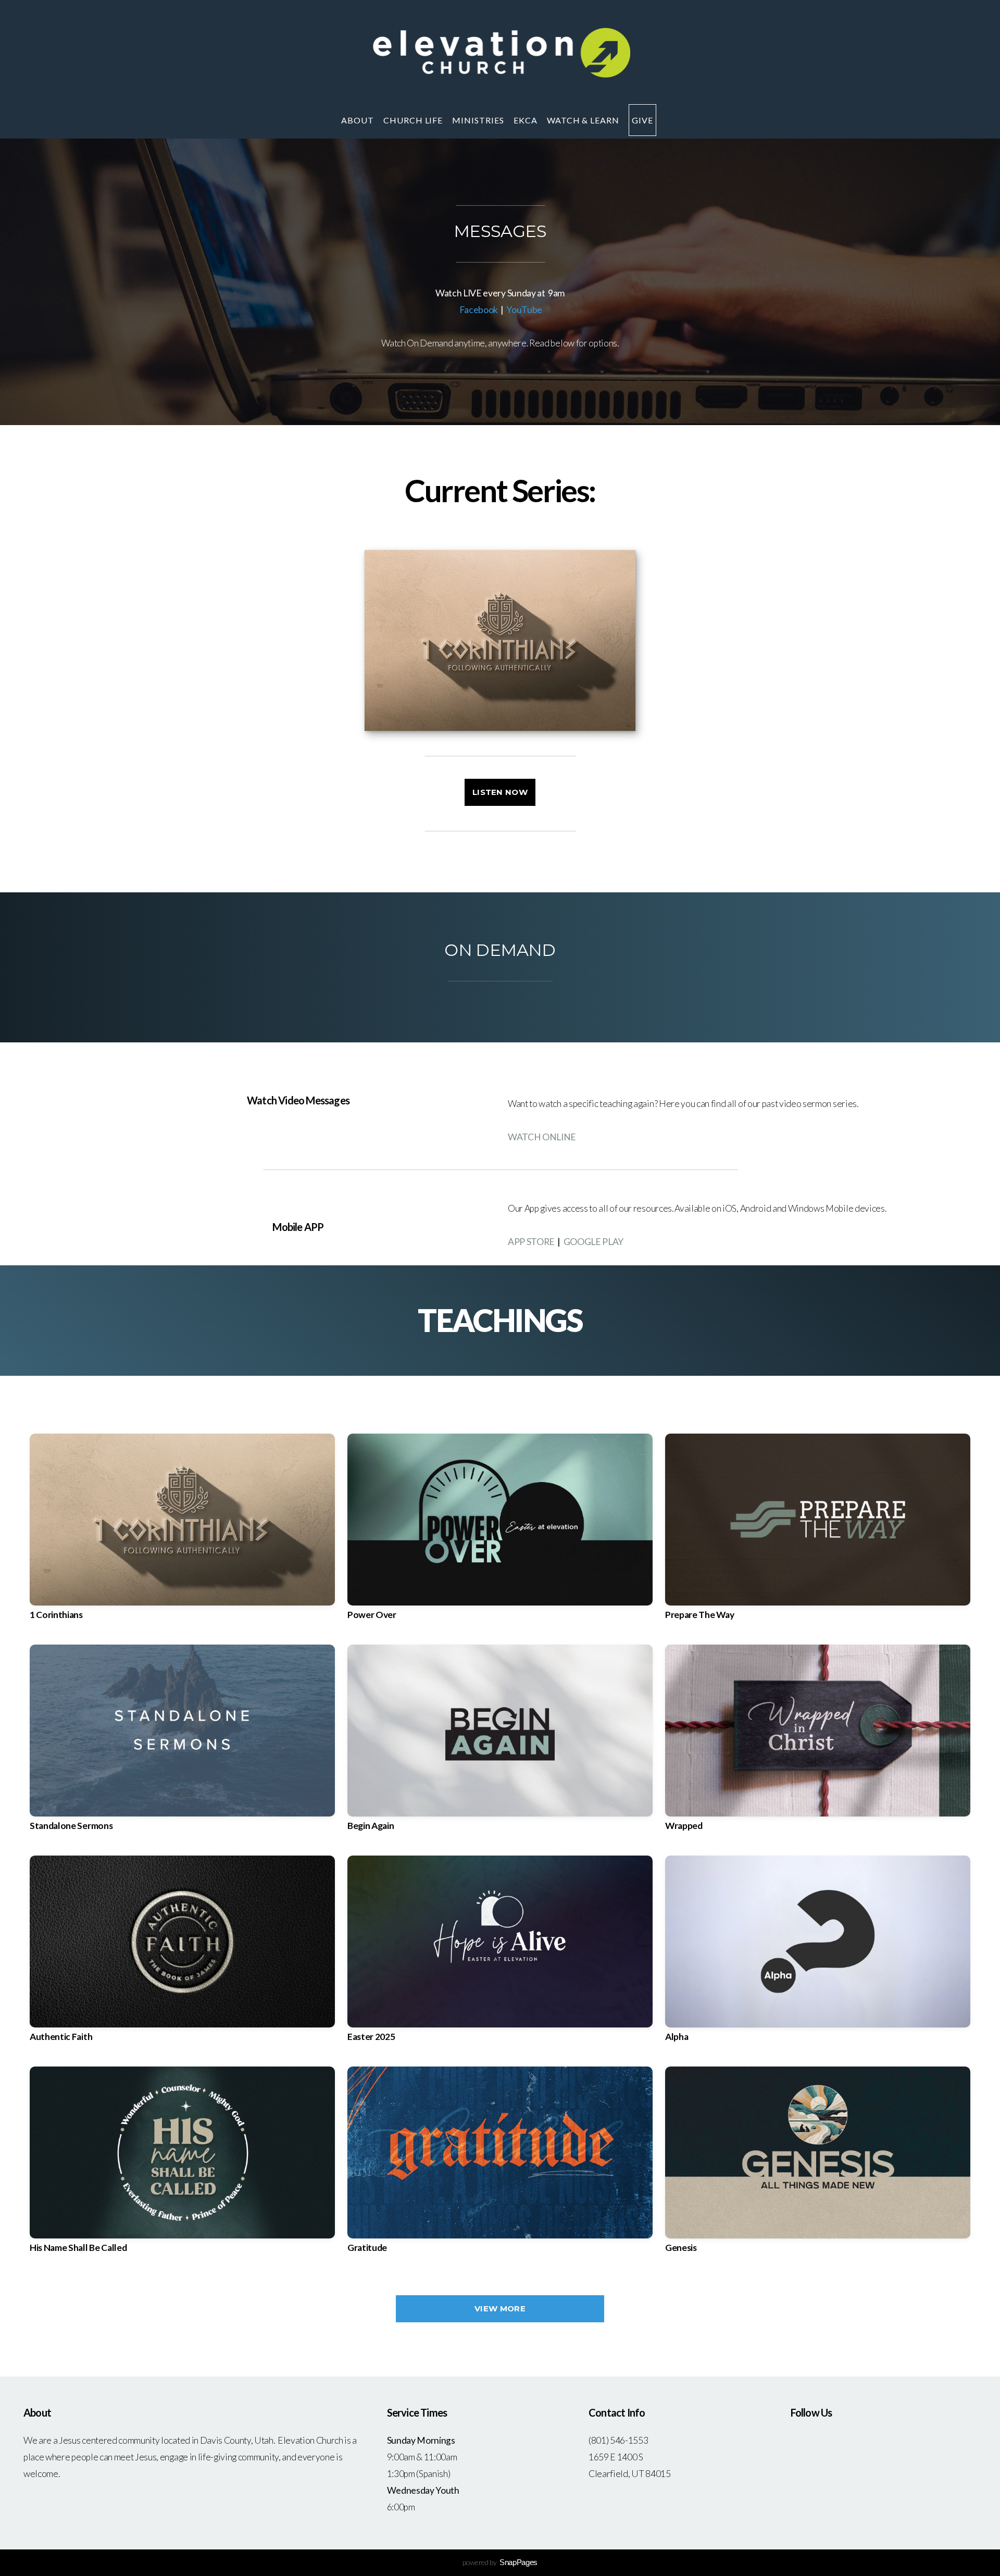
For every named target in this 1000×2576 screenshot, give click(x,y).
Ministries (479, 120)
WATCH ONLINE (542, 1137)
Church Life (414, 120)
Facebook (479, 310)
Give (642, 120)
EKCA (527, 120)
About (359, 120)
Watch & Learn (584, 120)
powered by (500, 2562)
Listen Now (500, 792)
